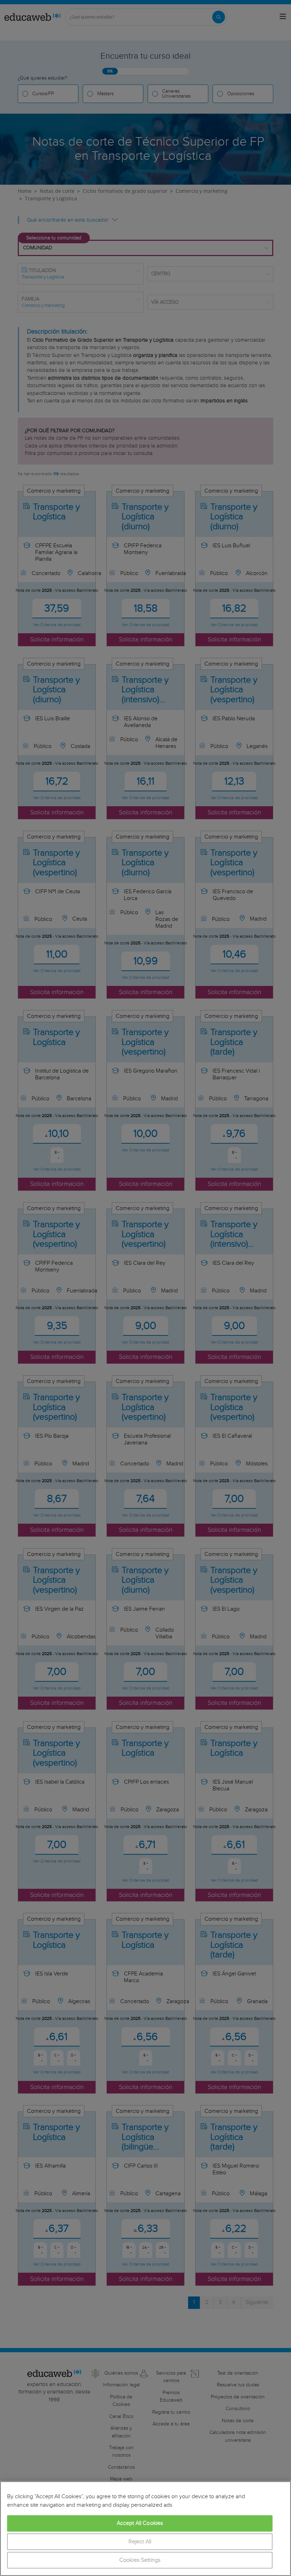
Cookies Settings (140, 2560)
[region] (145, 2529)
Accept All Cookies (140, 2523)
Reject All (140, 2542)
